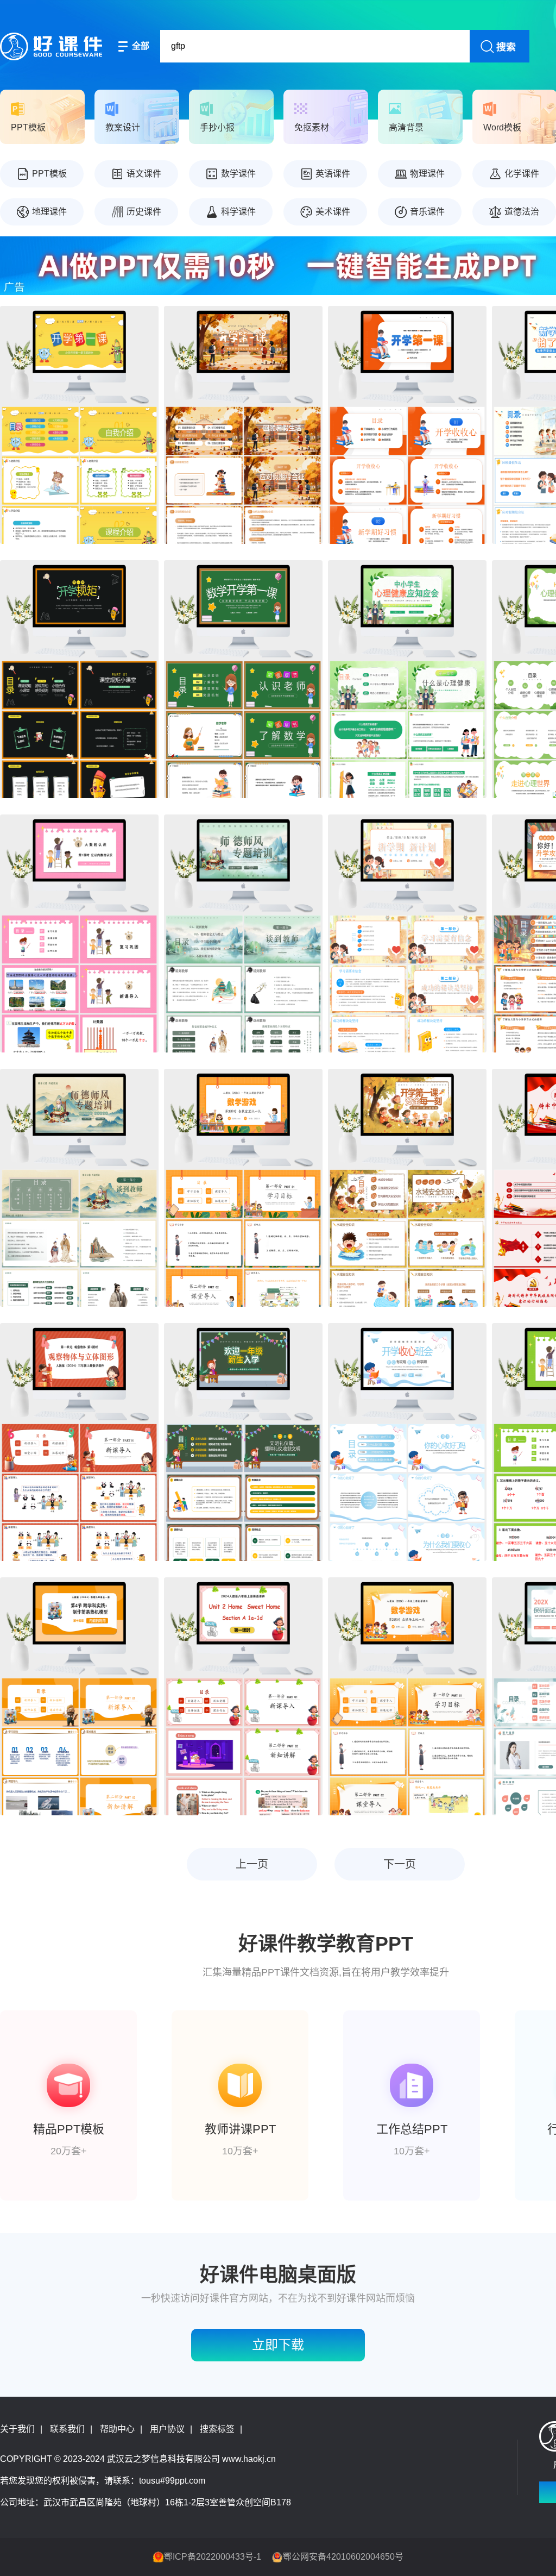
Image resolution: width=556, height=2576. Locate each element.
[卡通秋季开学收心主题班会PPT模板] (243, 425)
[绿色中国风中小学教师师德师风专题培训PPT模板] (243, 933)
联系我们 (67, 2429)
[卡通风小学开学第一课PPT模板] (79, 425)
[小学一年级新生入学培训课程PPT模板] (243, 1442)
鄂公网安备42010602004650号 (343, 2557)
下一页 (400, 1864)
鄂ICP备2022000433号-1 (213, 2557)
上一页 (252, 1864)
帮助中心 (117, 2429)
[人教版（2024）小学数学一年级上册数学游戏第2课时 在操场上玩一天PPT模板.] (407, 1696)
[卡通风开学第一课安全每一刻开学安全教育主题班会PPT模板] (407, 1188)
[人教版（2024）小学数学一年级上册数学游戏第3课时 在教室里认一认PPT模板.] (243, 1188)
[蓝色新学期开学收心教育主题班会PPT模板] (407, 1442)
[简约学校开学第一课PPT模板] (407, 425)
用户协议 (167, 2429)
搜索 (506, 47)
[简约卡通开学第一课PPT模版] (407, 933)
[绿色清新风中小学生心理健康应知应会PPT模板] (407, 679)
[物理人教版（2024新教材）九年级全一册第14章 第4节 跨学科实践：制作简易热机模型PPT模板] (79, 1696)
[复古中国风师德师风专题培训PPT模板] (79, 1188)
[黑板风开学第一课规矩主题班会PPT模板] (79, 679)
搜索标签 (217, 2429)
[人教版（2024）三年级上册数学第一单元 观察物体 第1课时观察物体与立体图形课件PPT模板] (79, 1442)
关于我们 (17, 2429)
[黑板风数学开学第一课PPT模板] (243, 679)
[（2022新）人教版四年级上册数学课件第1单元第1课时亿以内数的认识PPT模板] (79, 933)
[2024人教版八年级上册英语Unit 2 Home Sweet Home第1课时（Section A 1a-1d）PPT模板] (243, 1696)
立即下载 (278, 2345)
